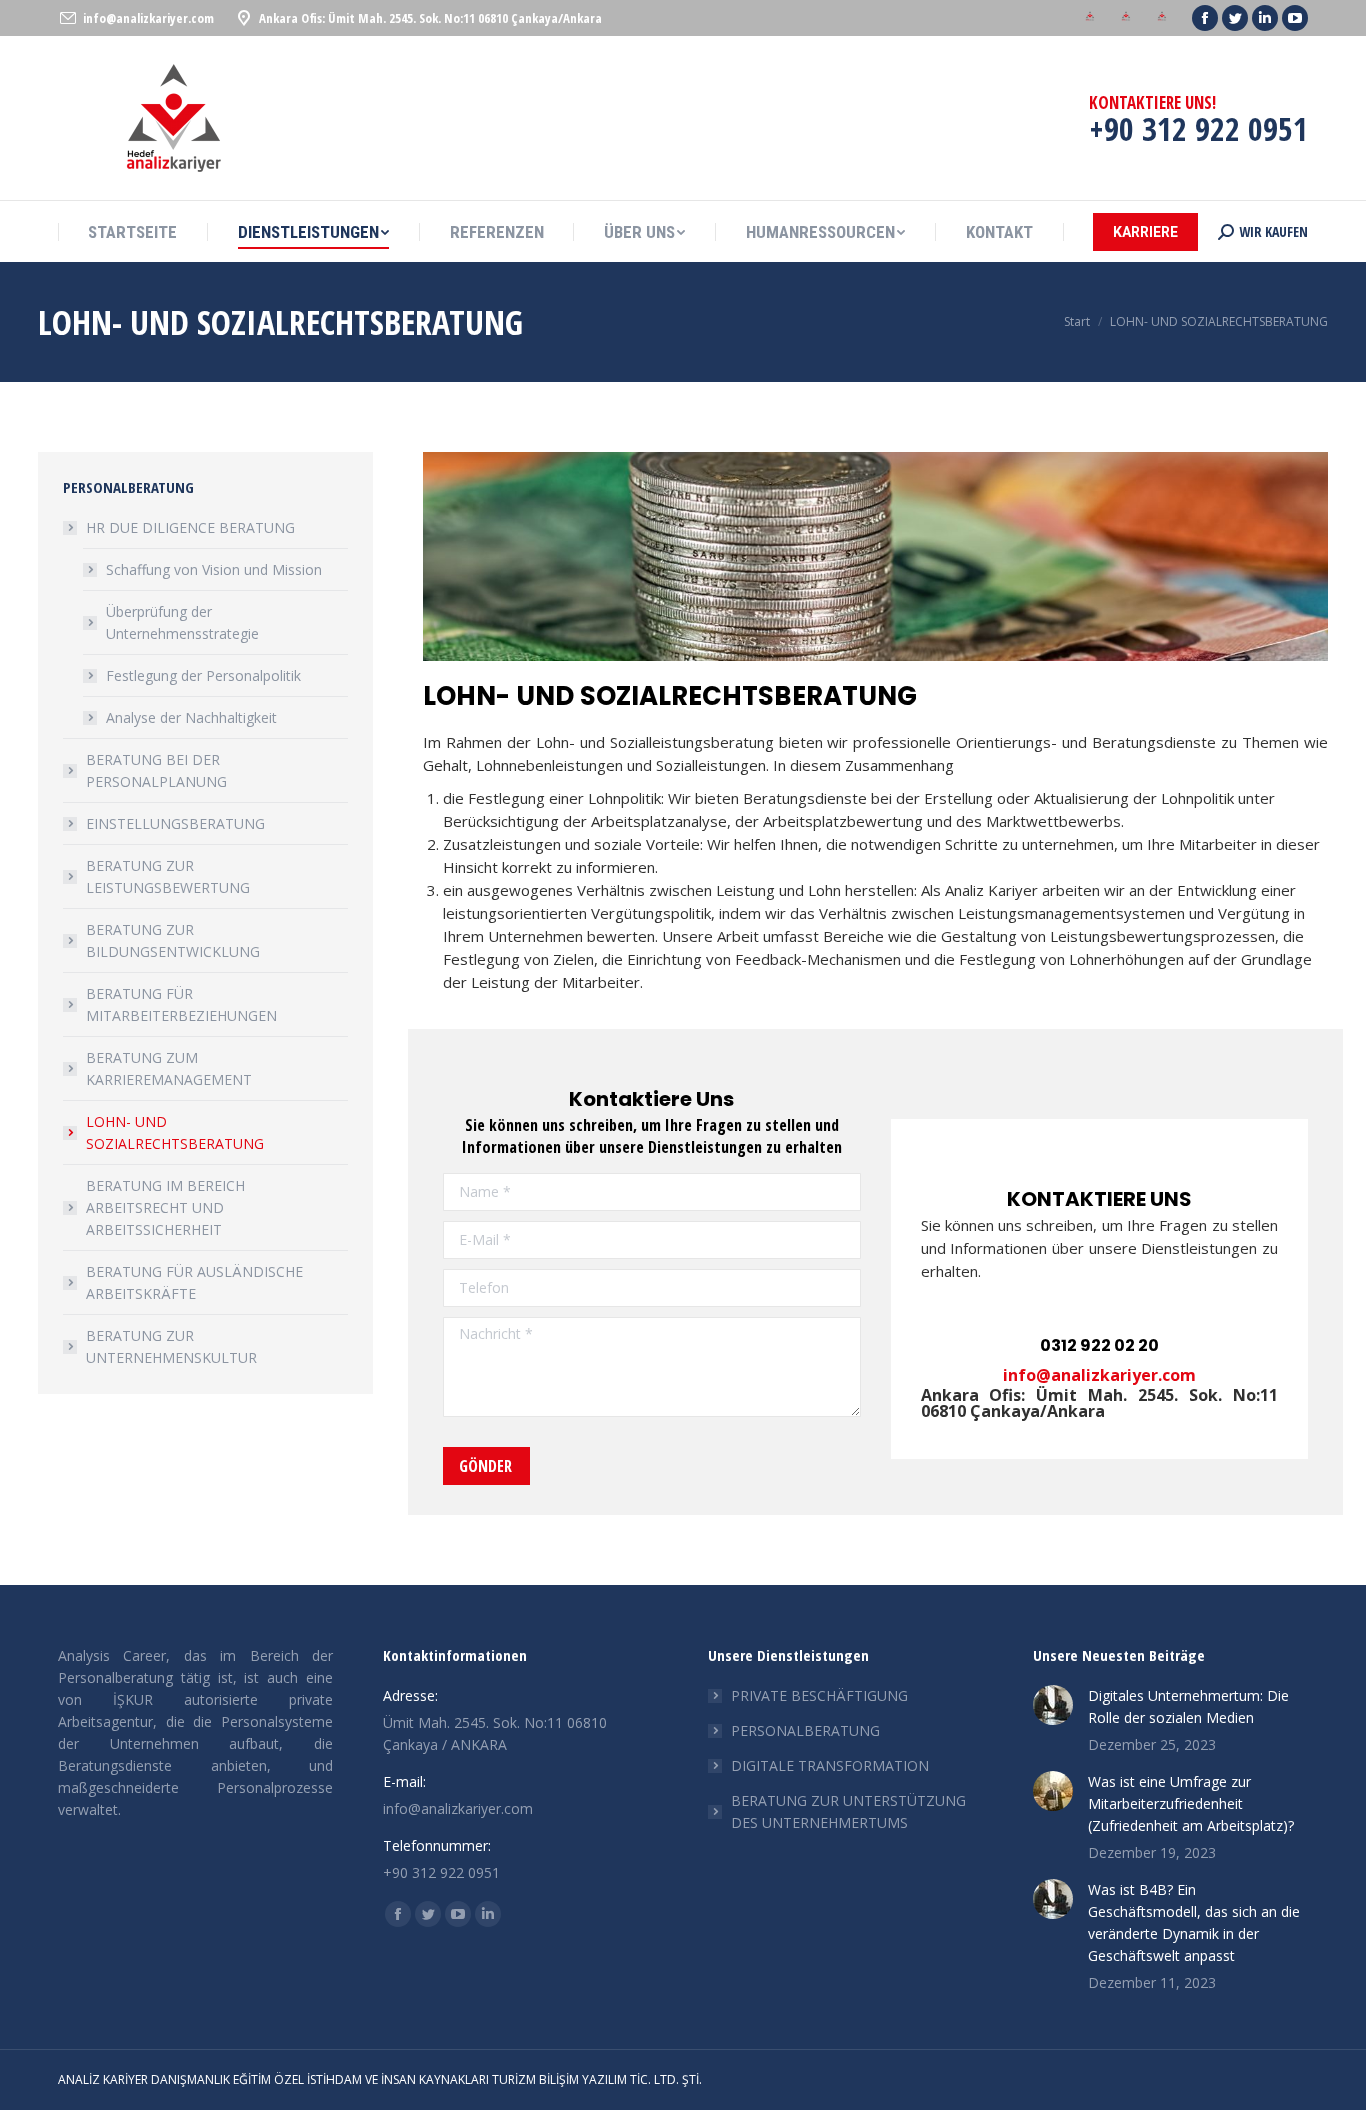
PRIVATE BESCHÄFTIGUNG (819, 1695)
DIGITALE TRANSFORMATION (830, 1765)
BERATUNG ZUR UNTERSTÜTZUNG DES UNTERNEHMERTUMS (848, 1811)
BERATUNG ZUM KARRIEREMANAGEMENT (169, 1068)
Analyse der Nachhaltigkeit (191, 717)
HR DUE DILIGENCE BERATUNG (190, 527)
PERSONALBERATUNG (805, 1730)
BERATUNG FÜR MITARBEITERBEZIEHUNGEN (181, 1004)
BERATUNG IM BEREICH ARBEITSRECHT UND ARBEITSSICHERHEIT (165, 1207)
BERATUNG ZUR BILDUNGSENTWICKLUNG (173, 940)
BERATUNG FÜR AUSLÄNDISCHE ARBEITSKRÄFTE (194, 1282)
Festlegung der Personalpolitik (203, 675)
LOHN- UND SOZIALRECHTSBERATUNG (175, 1132)
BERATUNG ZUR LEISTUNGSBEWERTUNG (168, 876)
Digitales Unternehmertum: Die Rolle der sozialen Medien (1188, 1706)
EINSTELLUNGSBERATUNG (175, 823)
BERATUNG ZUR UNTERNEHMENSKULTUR (171, 1346)
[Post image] (1053, 1705)
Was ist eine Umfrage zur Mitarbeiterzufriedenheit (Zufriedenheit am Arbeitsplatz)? (1191, 1803)
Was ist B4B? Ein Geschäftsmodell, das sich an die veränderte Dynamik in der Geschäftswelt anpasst (1194, 1922)
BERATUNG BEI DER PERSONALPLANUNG (156, 770)
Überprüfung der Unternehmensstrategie (182, 622)
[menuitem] (1090, 18)
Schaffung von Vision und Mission (214, 569)
